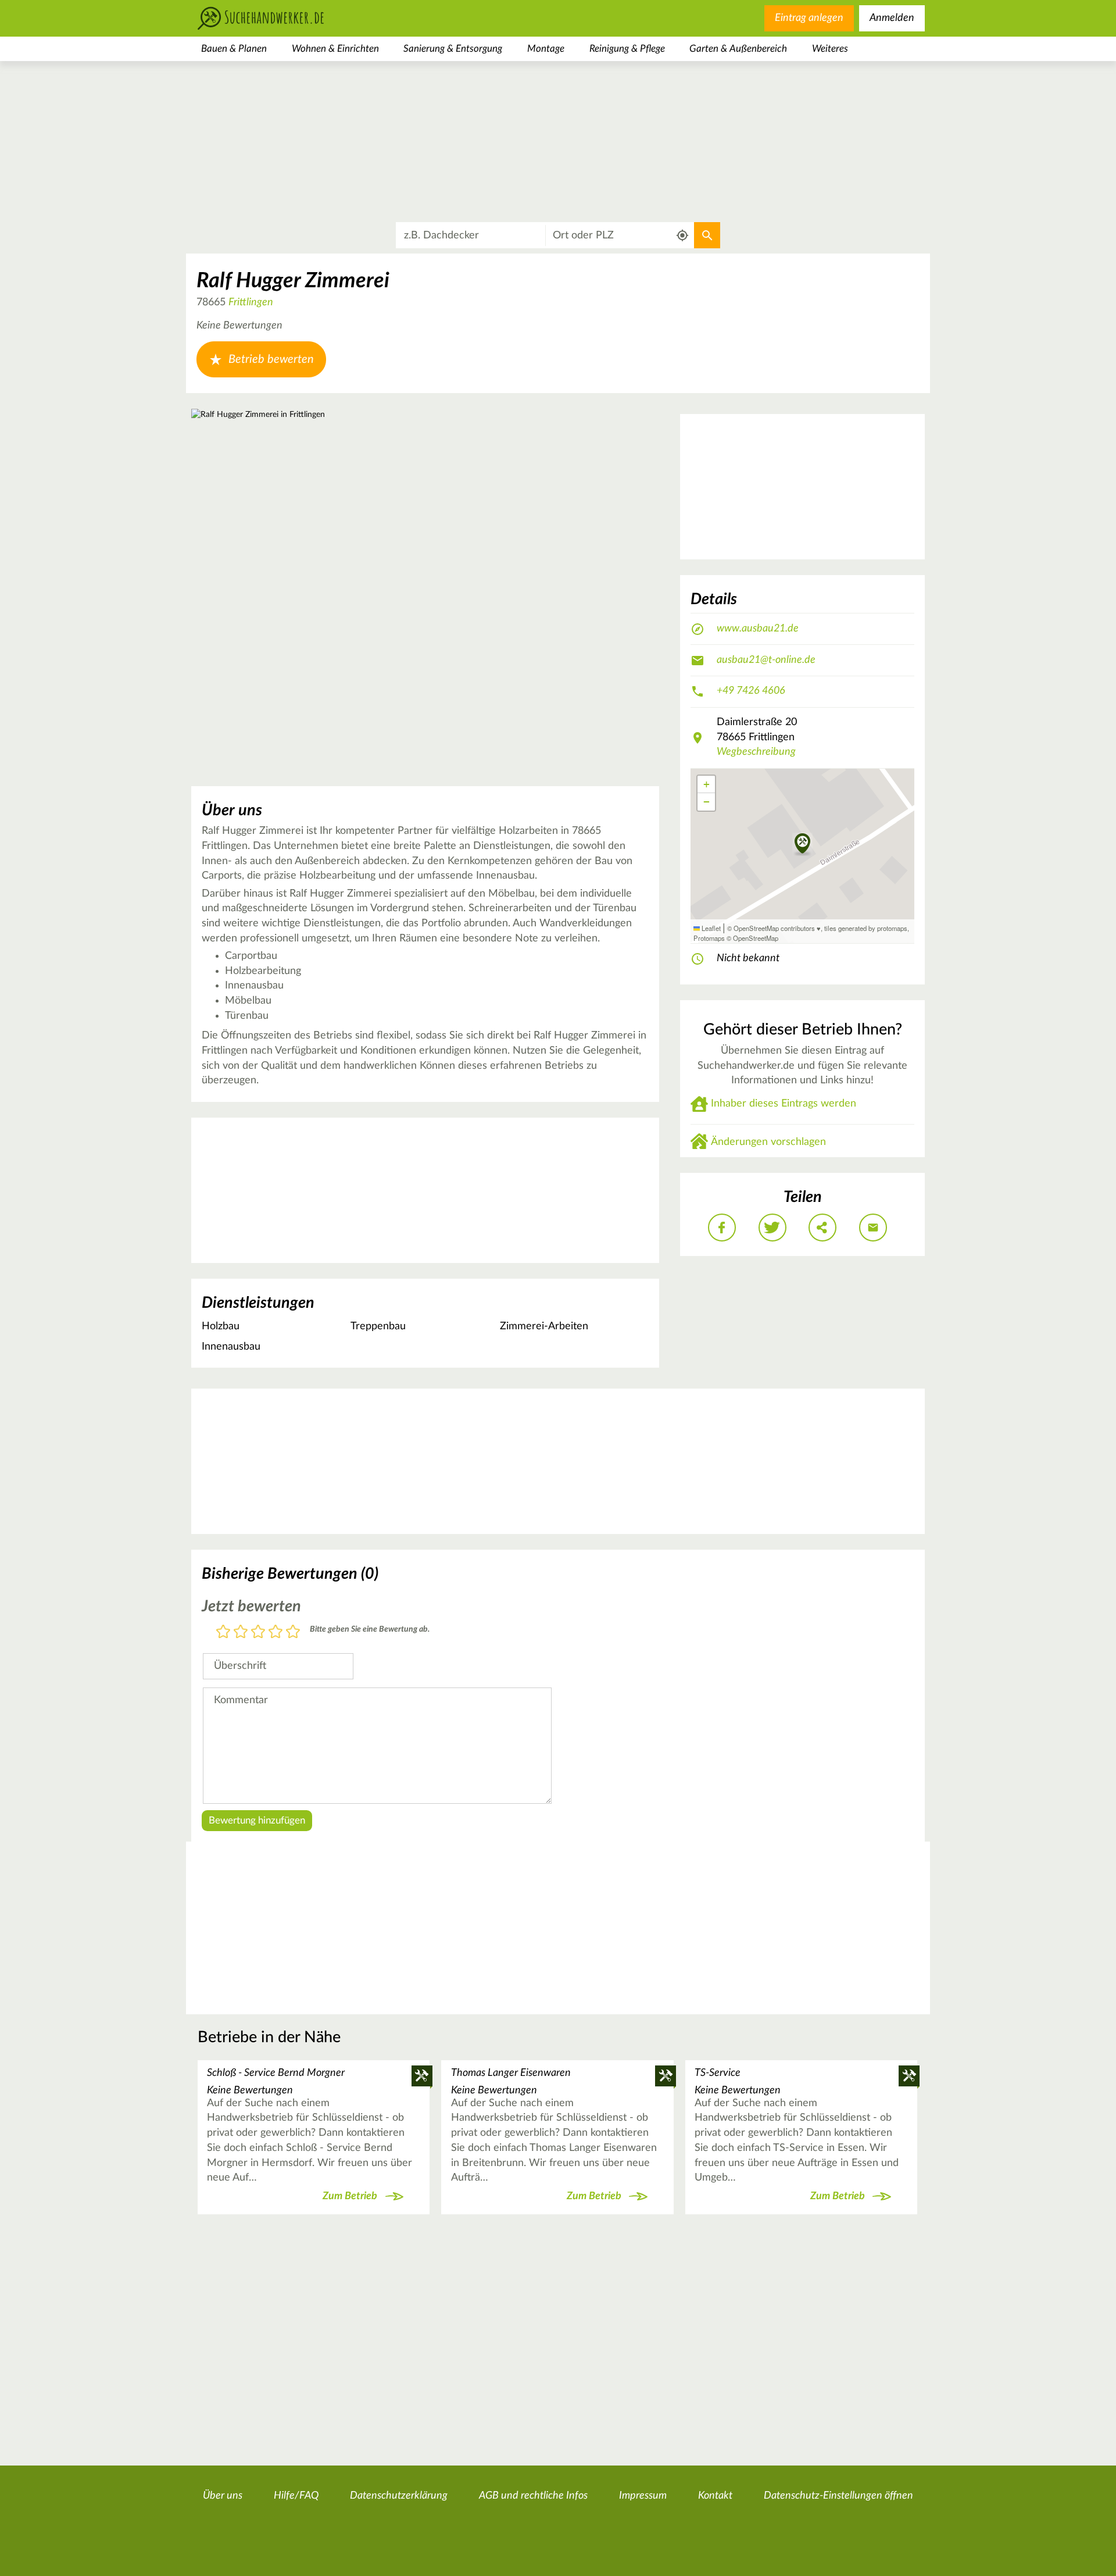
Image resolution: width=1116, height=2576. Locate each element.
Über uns (223, 2496)
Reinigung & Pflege (627, 49)
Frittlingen (251, 302)
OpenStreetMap (756, 938)
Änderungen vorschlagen (768, 1142)
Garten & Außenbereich (738, 49)
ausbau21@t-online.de (766, 660)
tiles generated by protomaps (866, 928)
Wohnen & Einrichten (335, 49)
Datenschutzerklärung (399, 2496)
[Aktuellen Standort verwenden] (683, 236)
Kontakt (715, 2496)
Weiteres (830, 49)
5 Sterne (293, 1633)
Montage (546, 49)
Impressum (643, 2496)
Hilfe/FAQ (296, 2496)
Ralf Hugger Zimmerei (293, 281)
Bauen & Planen (234, 49)
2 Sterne (241, 1633)
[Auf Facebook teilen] (722, 1228)
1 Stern (223, 1633)
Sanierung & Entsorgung (453, 49)
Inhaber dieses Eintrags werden (784, 1104)
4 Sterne (276, 1633)
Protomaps (709, 938)
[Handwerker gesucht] (279, 18)
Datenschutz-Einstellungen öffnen (838, 2496)
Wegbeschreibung (756, 752)
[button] (802, 844)
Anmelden (892, 18)
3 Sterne (258, 1633)
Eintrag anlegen (809, 18)
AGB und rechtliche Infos (533, 2496)
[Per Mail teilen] (873, 1228)
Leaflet (710, 928)
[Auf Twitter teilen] (772, 1228)
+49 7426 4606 (751, 691)
